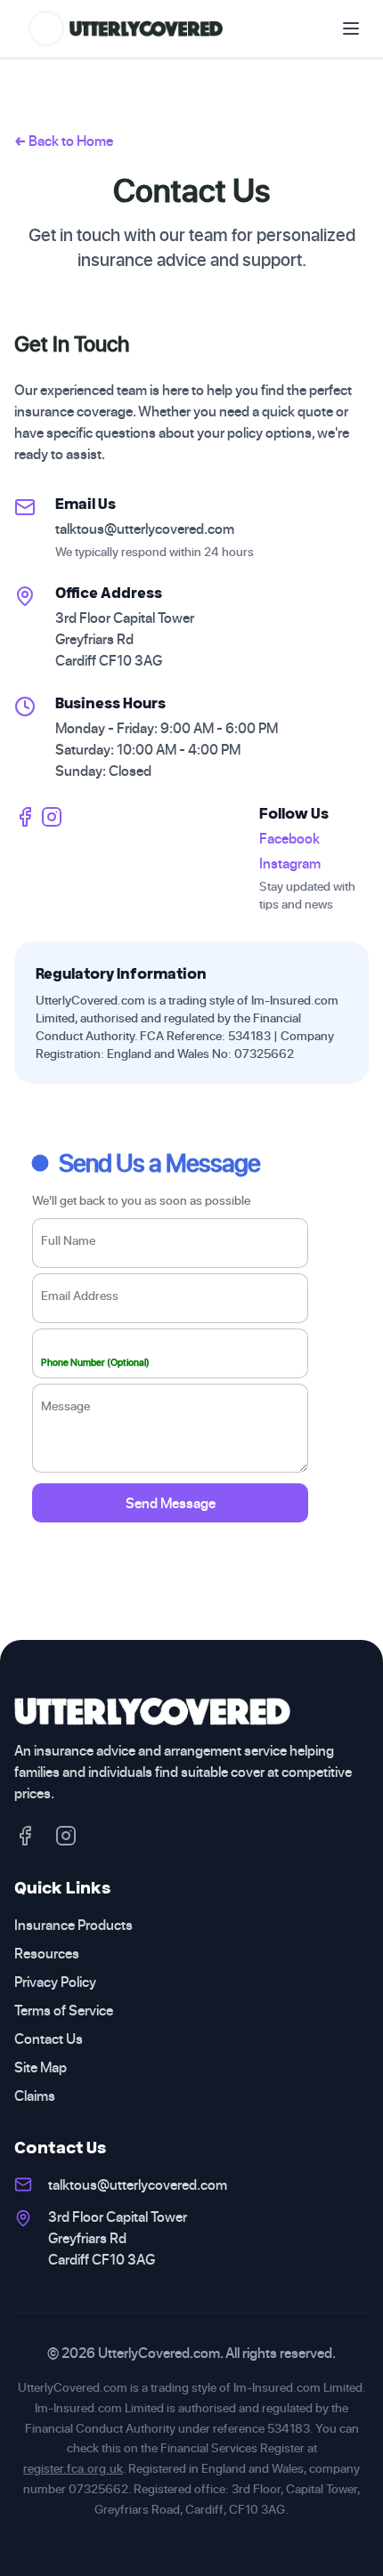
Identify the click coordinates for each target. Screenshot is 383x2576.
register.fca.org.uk (73, 2468)
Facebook (289, 838)
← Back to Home (64, 141)
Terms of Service (64, 2010)
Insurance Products (73, 1925)
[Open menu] (351, 28)
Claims (35, 2096)
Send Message (171, 1503)
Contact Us (49, 2039)
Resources (47, 1953)
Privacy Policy (55, 1982)
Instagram (290, 863)
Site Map (41, 2067)
